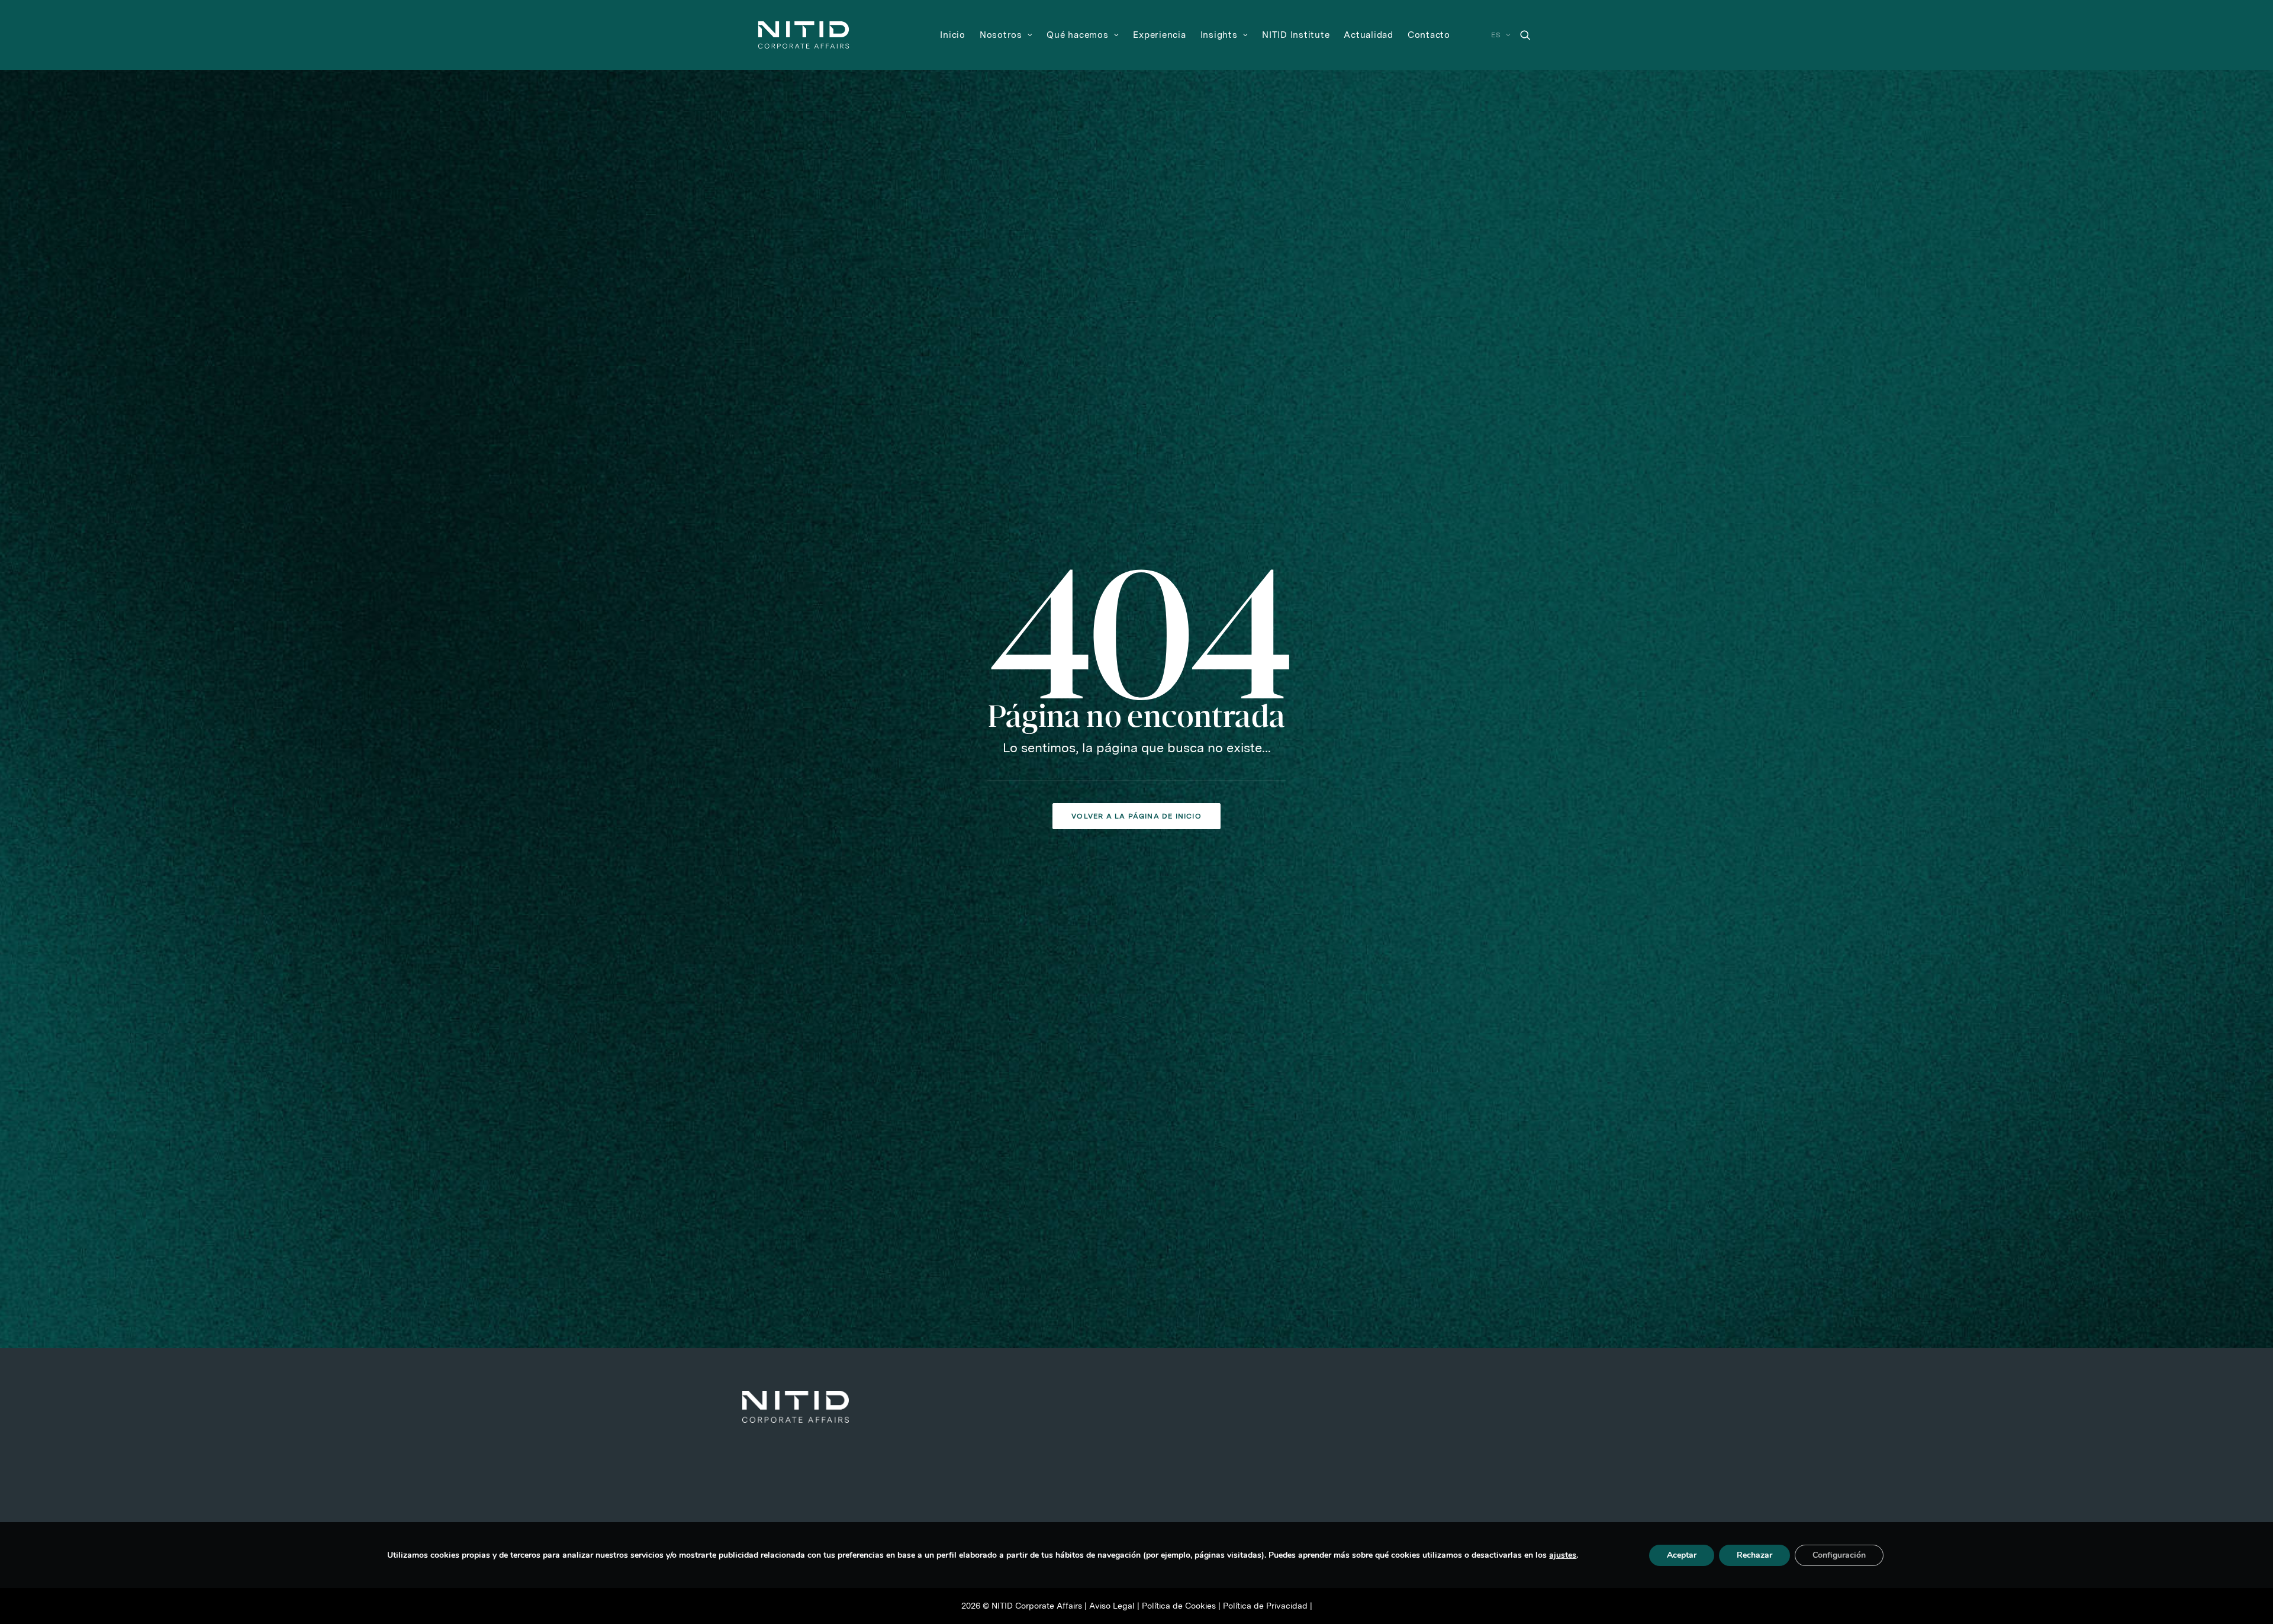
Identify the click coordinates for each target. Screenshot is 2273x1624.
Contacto (1429, 35)
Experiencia (1159, 35)
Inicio (953, 35)
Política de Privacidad (1265, 1606)
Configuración (1839, 1555)
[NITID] (804, 35)
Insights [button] (1219, 35)
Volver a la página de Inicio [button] (1136, 816)
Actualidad (1369, 35)
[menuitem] (953, 35)
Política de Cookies (1179, 1606)
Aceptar (1682, 1555)
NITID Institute (1296, 35)
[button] (1525, 35)
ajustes (1563, 1555)
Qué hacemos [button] (1077, 35)
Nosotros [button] (1001, 35)
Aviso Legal (1112, 1606)
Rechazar (1754, 1555)
